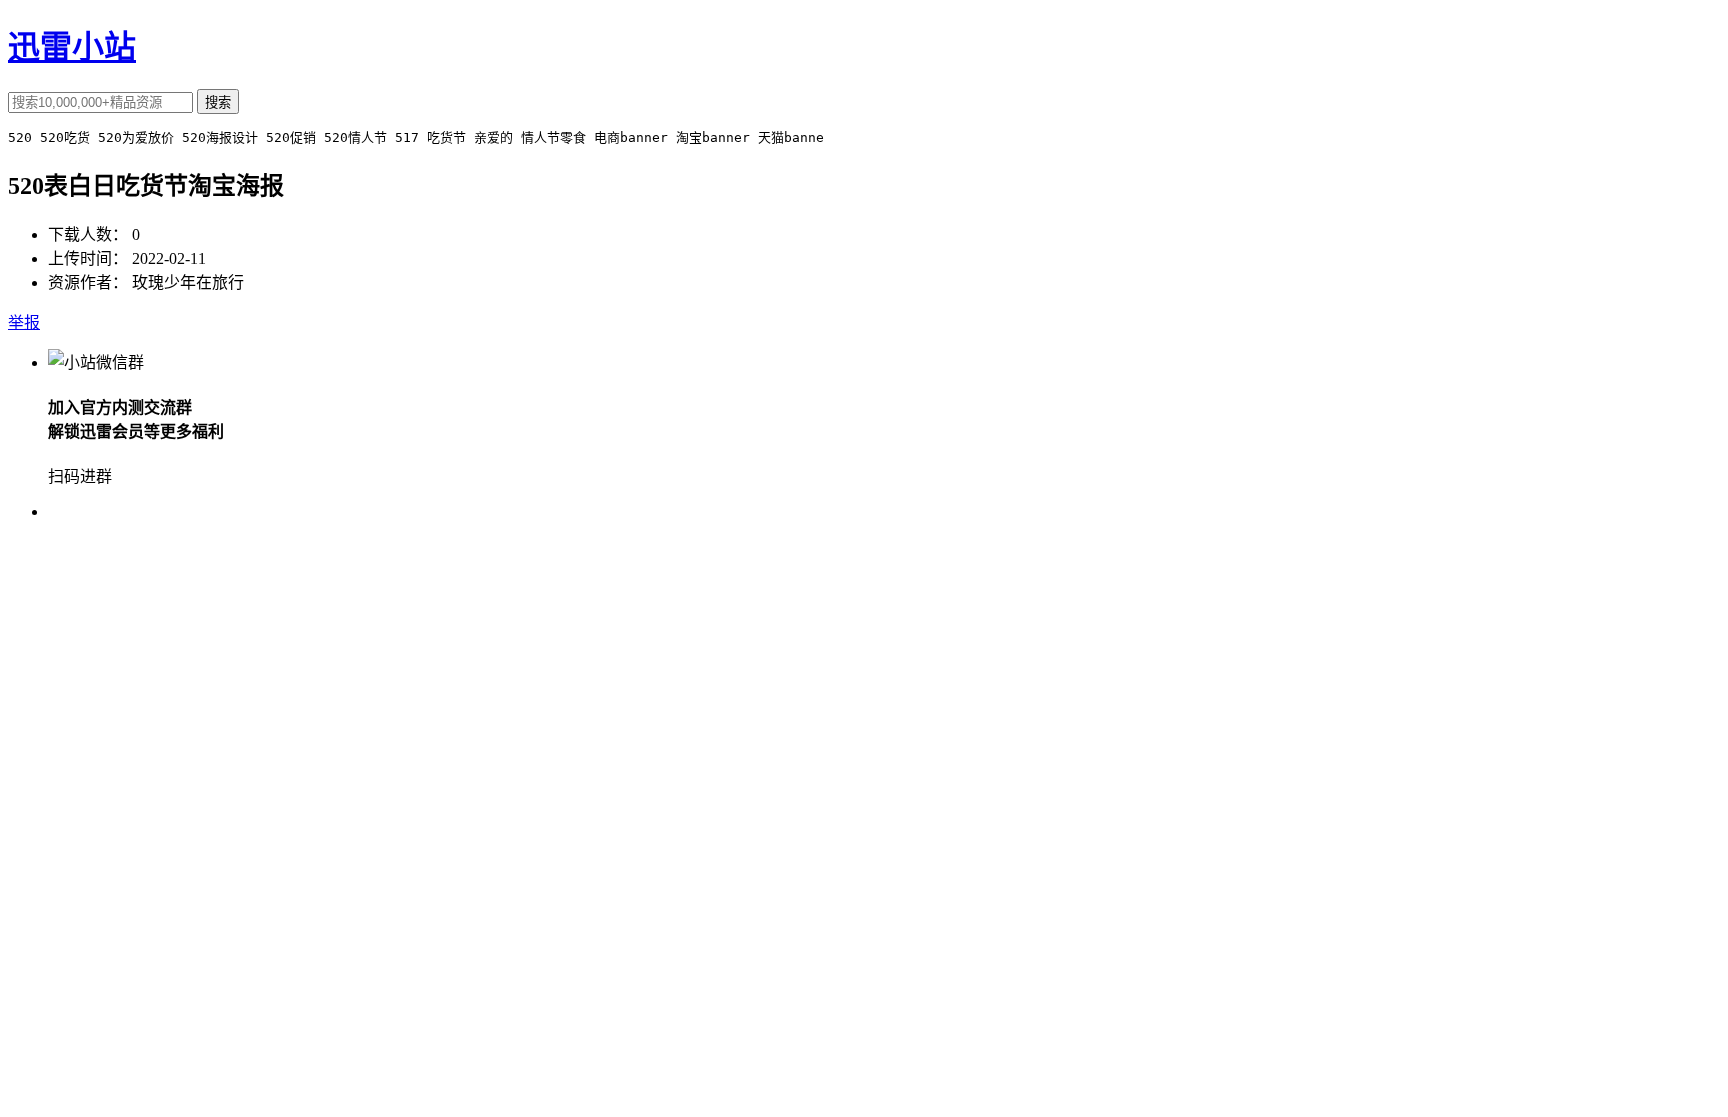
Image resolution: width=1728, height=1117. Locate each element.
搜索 (218, 102)
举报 (24, 322)
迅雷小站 (72, 47)
